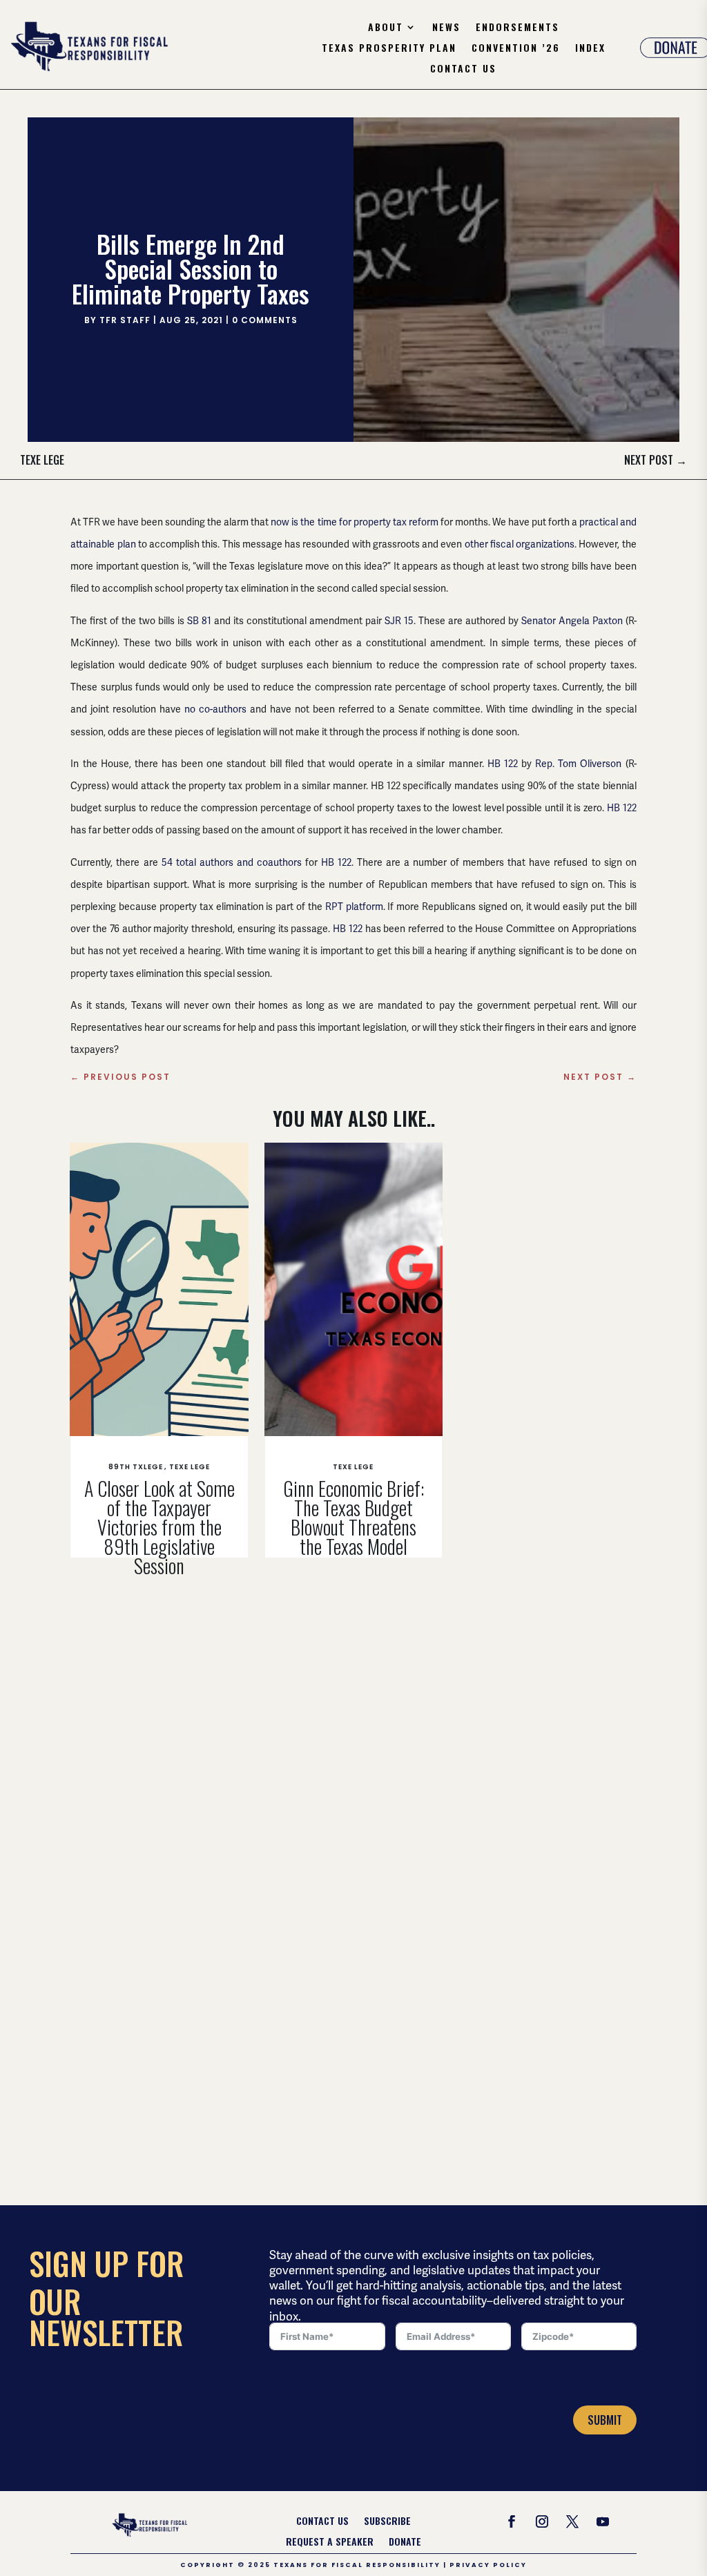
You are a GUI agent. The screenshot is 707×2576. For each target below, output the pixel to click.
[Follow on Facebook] (512, 2521)
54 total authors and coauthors (232, 862)
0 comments (265, 320)
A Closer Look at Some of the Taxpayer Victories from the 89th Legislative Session (159, 1527)
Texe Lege (42, 460)
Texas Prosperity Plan (389, 49)
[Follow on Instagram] (542, 2521)
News (446, 28)
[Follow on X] (572, 2521)
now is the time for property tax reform (354, 522)
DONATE (405, 2543)
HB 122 (503, 764)
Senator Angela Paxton (572, 621)
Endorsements (517, 28)
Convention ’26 (516, 49)
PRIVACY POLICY (488, 2565)
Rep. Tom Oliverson (578, 764)
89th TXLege (136, 1467)
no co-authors (215, 709)
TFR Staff (125, 320)
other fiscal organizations (520, 544)
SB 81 (199, 621)
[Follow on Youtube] (603, 2521)
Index (590, 49)
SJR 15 (399, 621)
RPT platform (354, 907)
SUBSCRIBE (387, 2522)
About (386, 28)
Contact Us (463, 69)
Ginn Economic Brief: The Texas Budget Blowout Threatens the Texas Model (353, 1517)
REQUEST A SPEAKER (330, 2543)
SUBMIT (605, 2420)
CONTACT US (322, 2522)
